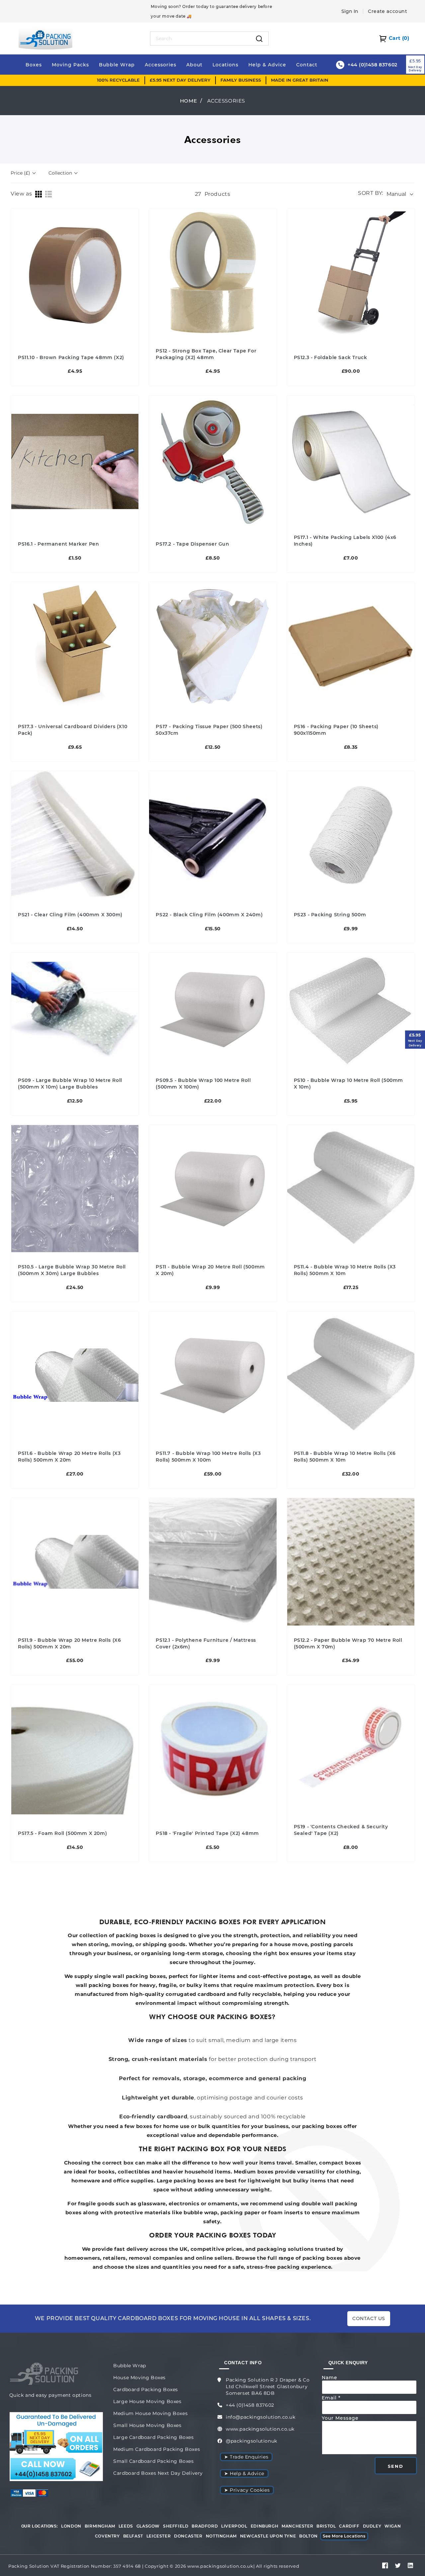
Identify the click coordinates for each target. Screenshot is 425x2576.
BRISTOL (326, 2526)
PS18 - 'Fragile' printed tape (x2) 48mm (207, 1833)
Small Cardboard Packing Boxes (153, 2461)
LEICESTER (159, 2536)
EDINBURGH (264, 2526)
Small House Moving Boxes (147, 2425)
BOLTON (308, 2536)
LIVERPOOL (234, 2526)
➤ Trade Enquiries (246, 2457)
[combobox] (200, 38)
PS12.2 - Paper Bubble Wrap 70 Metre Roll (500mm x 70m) (348, 1643)
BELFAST (133, 2536)
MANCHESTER (297, 2526)
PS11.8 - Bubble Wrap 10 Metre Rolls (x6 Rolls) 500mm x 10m (345, 1457)
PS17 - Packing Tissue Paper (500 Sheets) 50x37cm (209, 730)
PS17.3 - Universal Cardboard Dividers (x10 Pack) (73, 730)
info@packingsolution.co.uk (261, 2417)
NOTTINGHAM (221, 2536)
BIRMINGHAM (100, 2526)
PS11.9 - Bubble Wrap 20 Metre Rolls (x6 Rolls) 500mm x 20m (69, 1643)
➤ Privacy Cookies (247, 2490)
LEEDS (126, 2526)
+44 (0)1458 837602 (250, 2405)
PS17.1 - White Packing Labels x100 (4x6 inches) (345, 541)
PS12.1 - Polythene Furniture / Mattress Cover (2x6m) (206, 1643)
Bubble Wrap (130, 2366)
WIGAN (393, 2526)
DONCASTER (188, 2536)
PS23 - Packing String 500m (330, 915)
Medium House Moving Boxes (150, 2413)
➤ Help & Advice (244, 2473)
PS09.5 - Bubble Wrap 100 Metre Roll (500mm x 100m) (203, 1084)
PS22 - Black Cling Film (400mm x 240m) (209, 915)
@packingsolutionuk (252, 2441)
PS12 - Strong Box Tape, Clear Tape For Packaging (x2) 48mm (206, 354)
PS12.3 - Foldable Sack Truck (331, 357)
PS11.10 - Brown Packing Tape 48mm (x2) (71, 357)
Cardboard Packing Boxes (146, 2389)
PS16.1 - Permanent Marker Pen (58, 544)
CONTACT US (369, 2318)
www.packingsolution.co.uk (260, 2429)
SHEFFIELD (176, 2526)
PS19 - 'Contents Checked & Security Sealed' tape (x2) (341, 1830)
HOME (188, 101)
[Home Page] (45, 38)
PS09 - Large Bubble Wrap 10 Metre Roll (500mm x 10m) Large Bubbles (70, 1084)
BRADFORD (205, 2526)
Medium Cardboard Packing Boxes (157, 2449)
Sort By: (371, 193)
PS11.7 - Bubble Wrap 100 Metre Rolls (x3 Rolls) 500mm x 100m (208, 1457)
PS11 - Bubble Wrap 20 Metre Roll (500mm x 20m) (210, 1270)
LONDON (71, 2526)
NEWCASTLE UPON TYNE (268, 2536)
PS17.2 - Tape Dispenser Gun (192, 544)
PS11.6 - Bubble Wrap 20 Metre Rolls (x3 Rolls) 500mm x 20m (69, 1457)
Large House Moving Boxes (147, 2401)
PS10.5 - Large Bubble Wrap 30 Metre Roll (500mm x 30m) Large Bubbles (72, 1270)
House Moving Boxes (139, 2378)
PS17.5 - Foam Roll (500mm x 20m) (62, 1833)
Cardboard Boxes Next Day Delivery (158, 2473)
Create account (387, 11)
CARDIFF (349, 2526)
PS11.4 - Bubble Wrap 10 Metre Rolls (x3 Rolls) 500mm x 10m (345, 1270)
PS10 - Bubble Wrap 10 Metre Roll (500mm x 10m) (348, 1084)
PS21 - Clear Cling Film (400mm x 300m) (70, 915)
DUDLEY (372, 2526)
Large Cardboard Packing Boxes (153, 2437)
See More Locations (344, 2536)
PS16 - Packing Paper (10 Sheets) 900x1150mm (336, 730)
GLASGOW (148, 2526)
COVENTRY (107, 2536)
